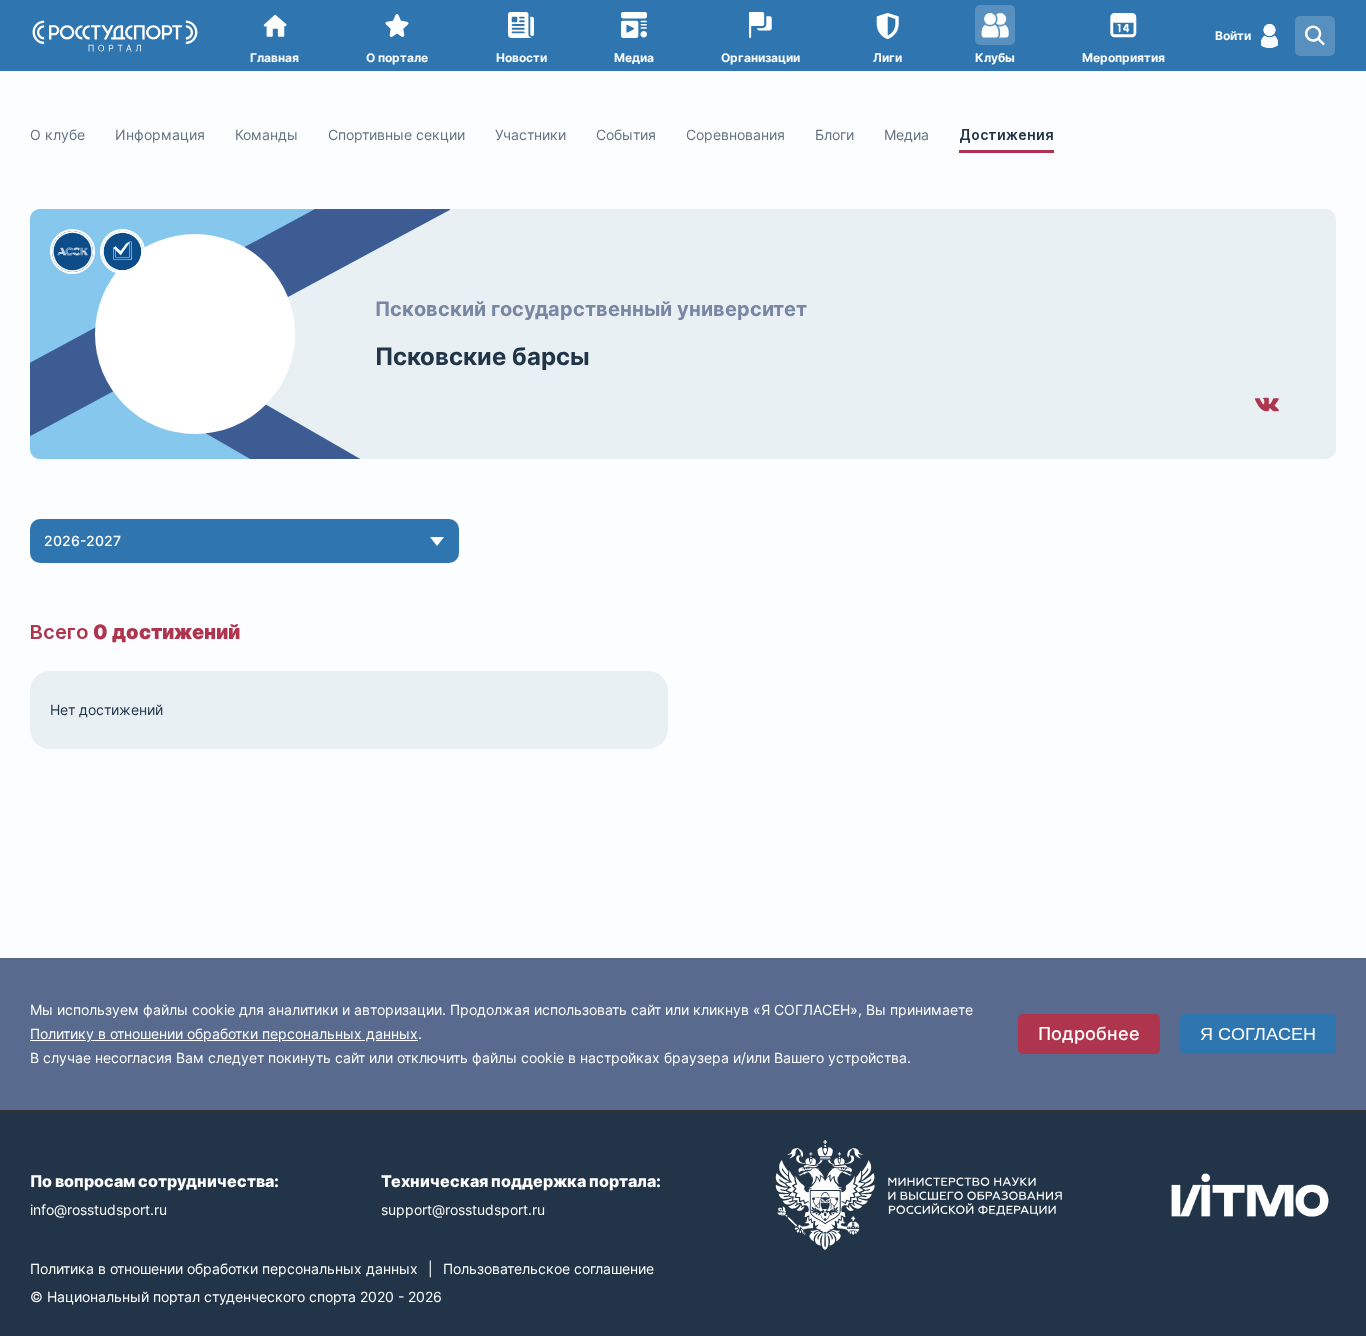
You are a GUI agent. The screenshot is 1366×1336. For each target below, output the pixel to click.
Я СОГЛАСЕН (1258, 1034)
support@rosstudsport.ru (463, 1209)
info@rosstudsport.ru (98, 1209)
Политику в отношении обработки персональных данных (224, 1033)
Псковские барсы (482, 356)
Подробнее (1089, 1033)
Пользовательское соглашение (548, 1268)
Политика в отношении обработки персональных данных (224, 1268)
